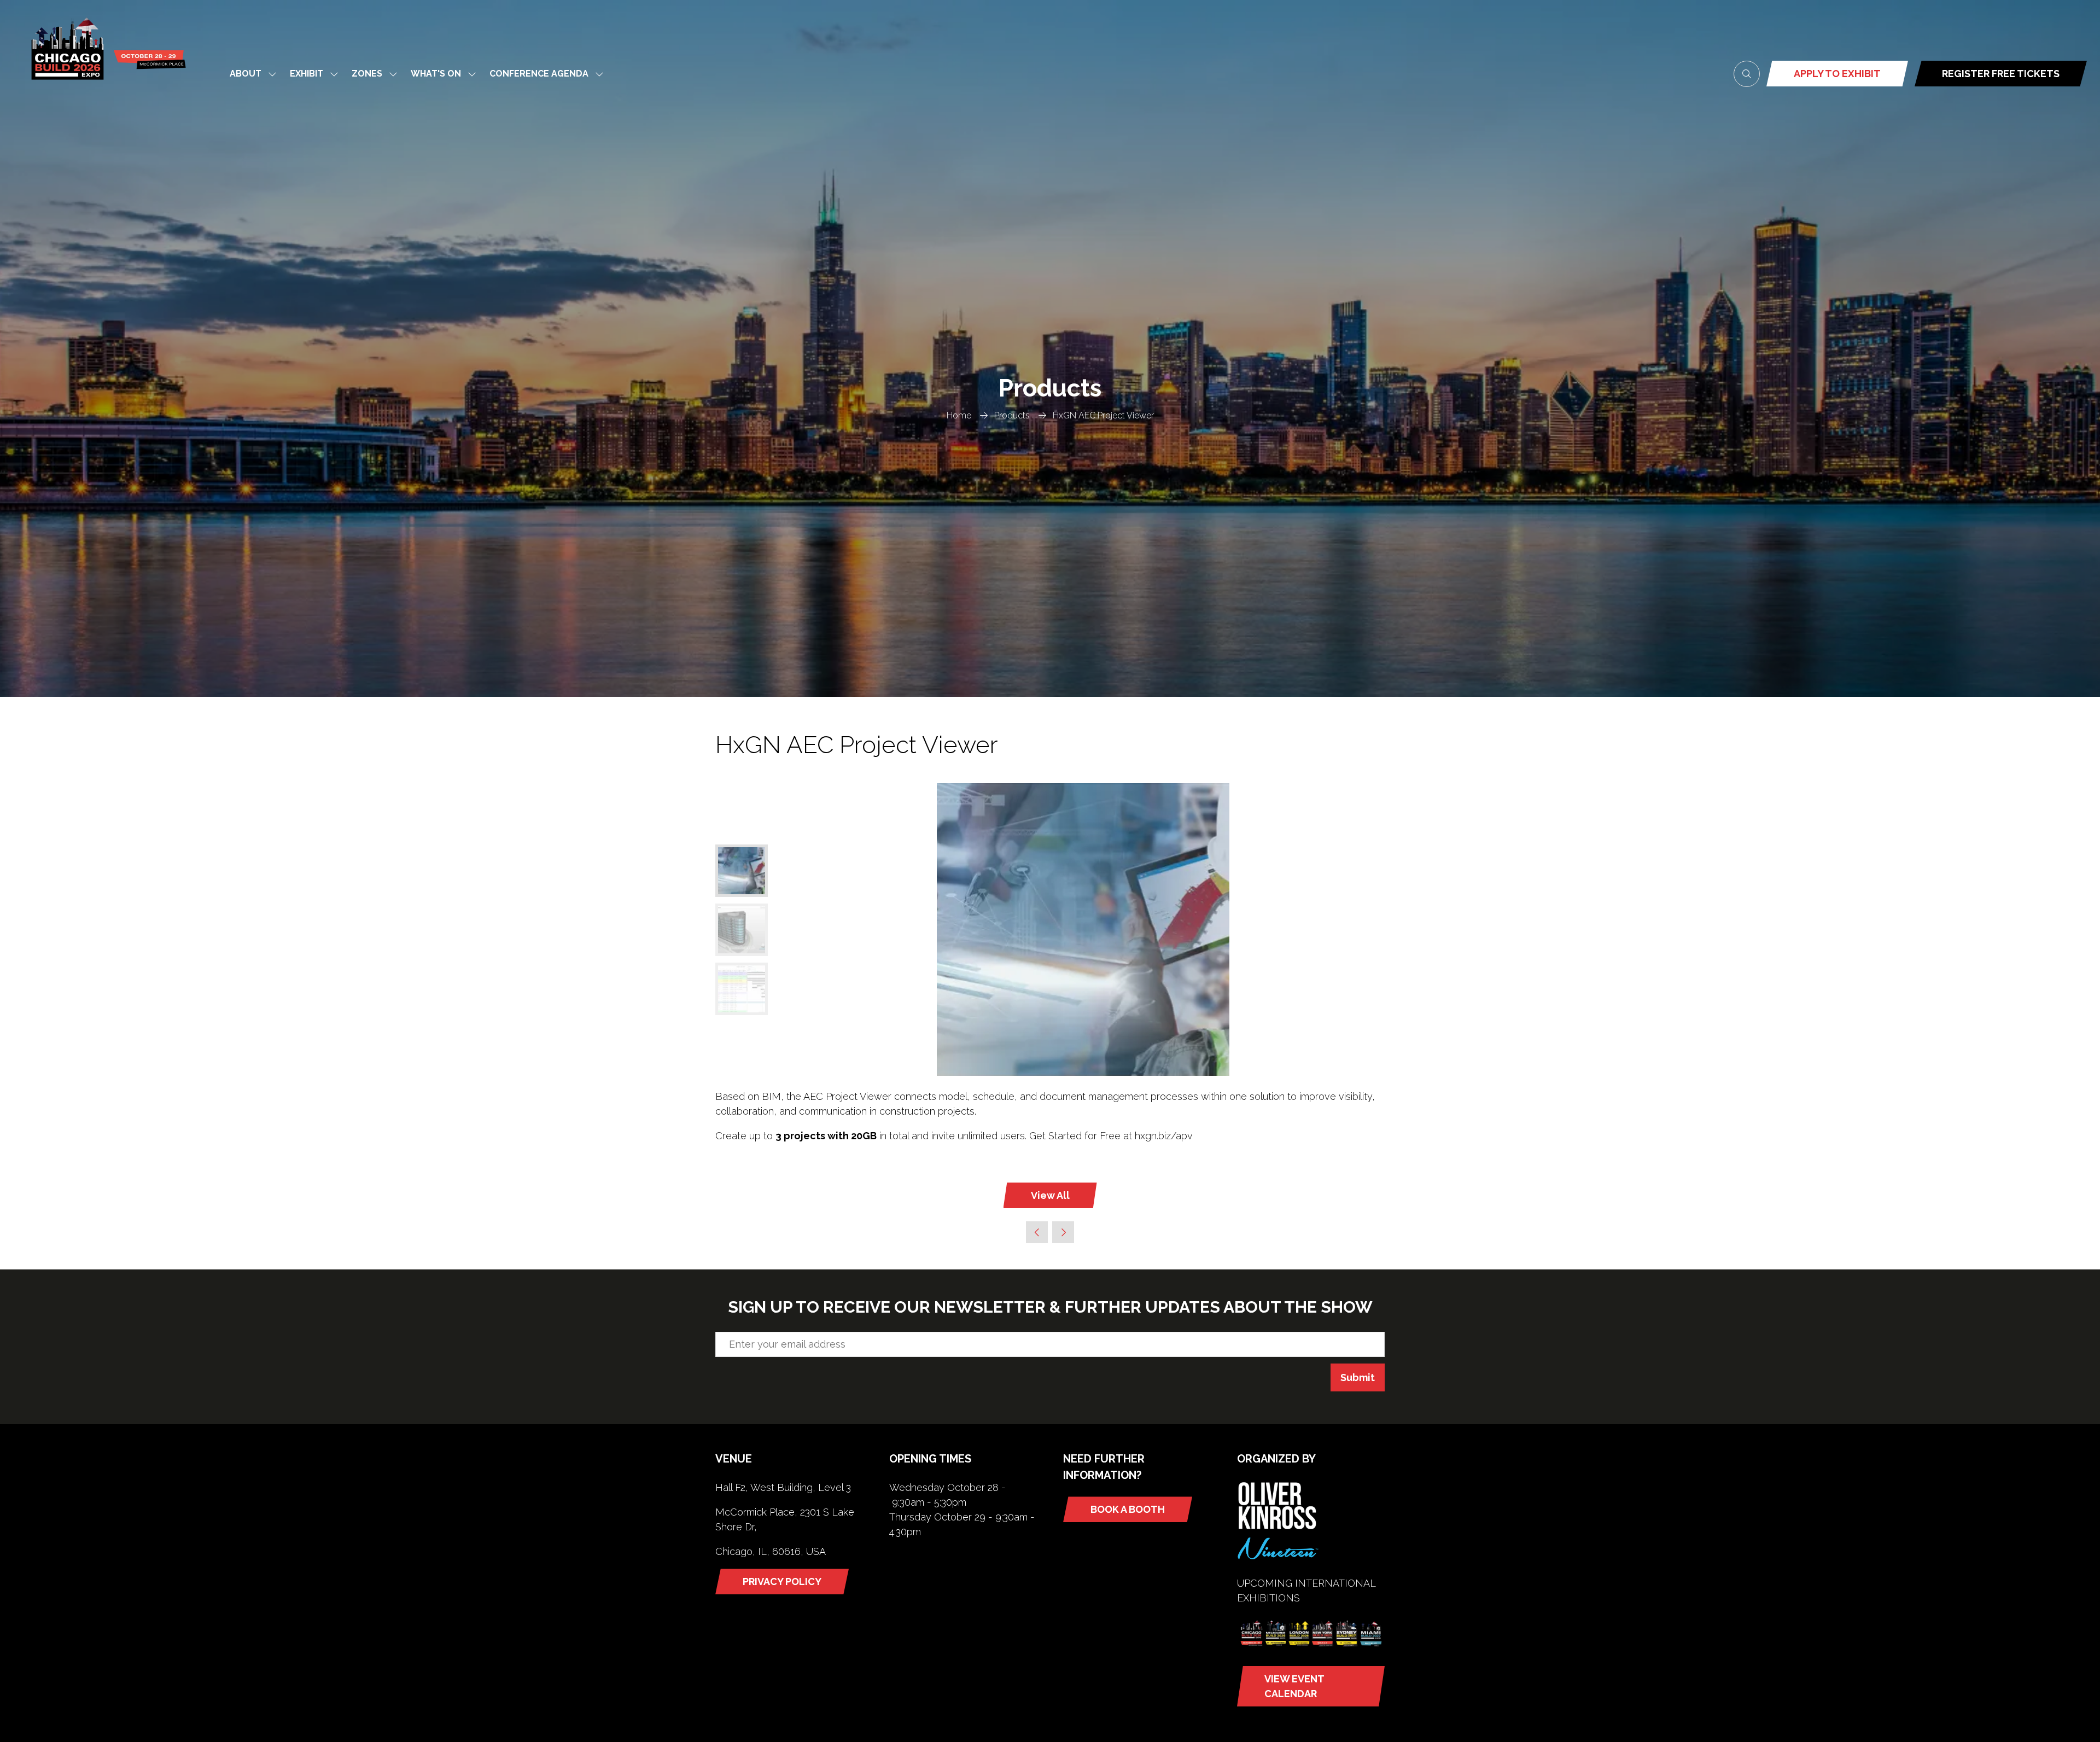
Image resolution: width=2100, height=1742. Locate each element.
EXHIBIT (307, 74)
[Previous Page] (1037, 1232)
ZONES (367, 74)
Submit (1358, 1377)
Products (1012, 415)
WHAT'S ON (436, 74)
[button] (1747, 74)
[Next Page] (1063, 1232)
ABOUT (246, 74)
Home (959, 415)
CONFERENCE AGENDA (539, 74)
